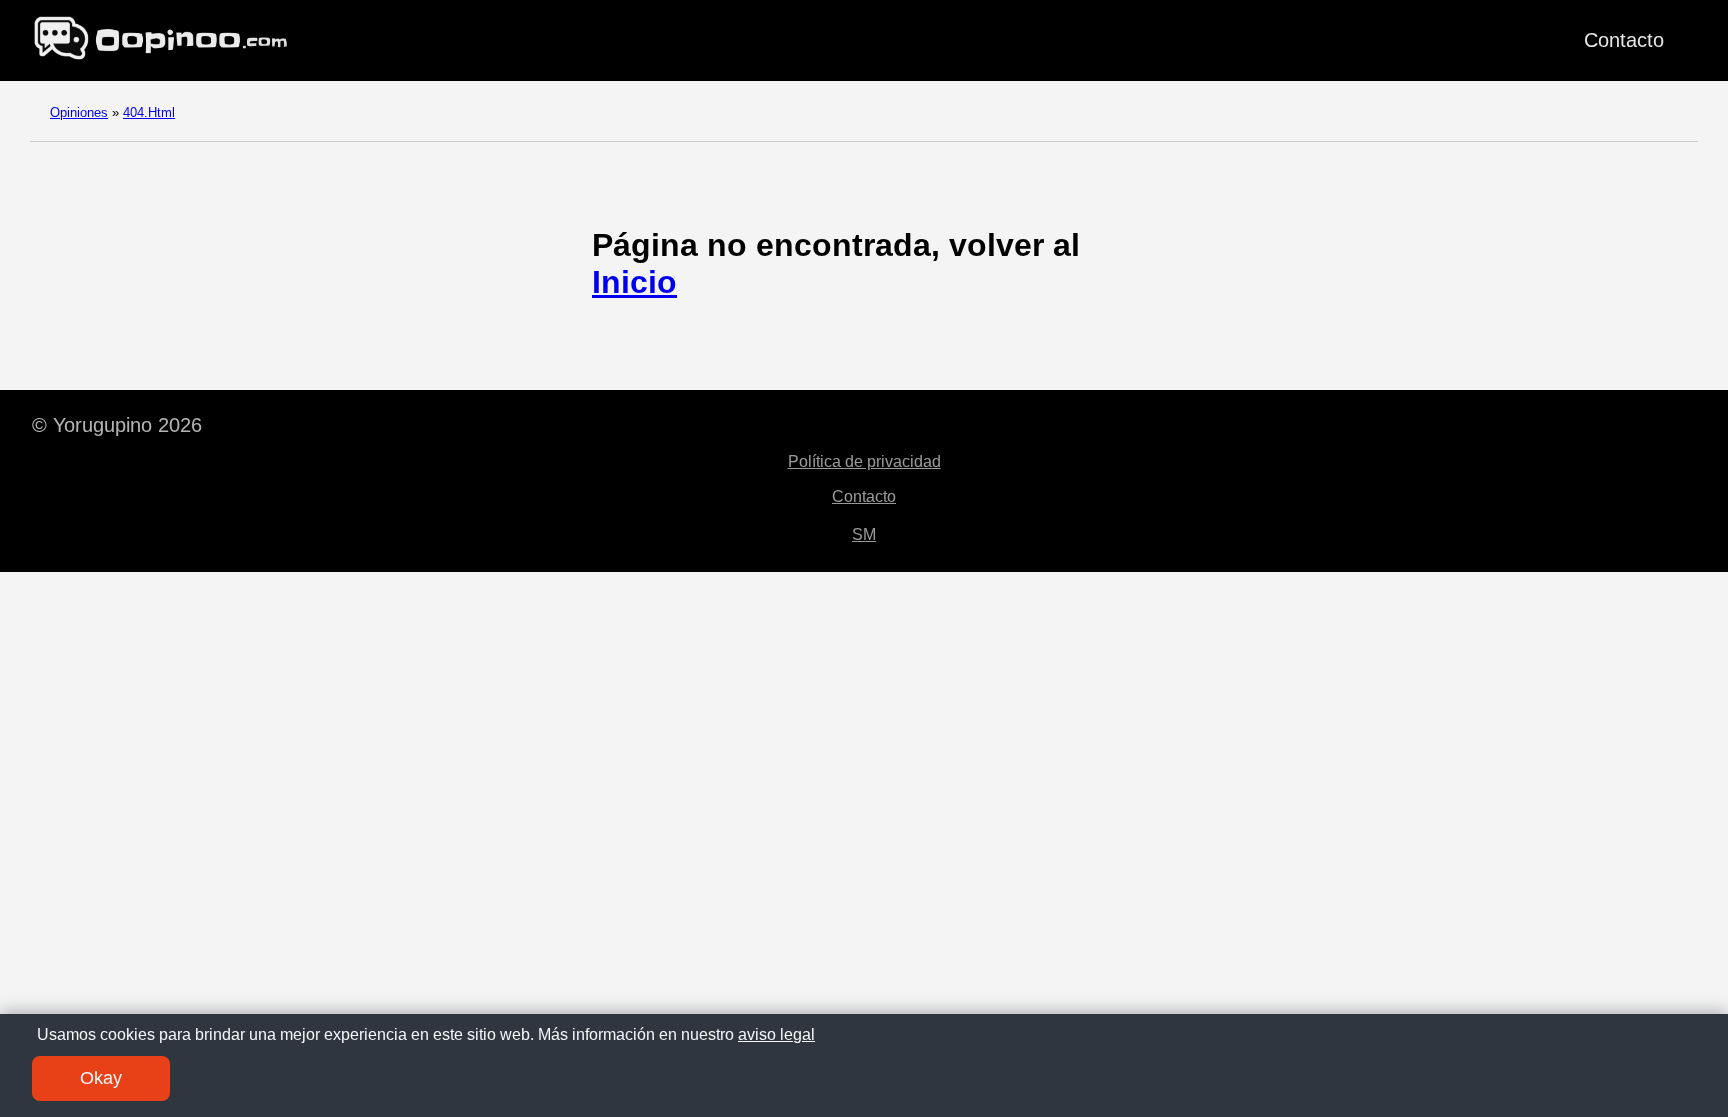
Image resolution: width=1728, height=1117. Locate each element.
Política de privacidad (864, 461)
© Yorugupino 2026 (117, 425)
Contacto (1624, 40)
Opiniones (79, 112)
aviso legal (776, 1034)
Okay (101, 1078)
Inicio (634, 282)
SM (864, 534)
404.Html (149, 112)
